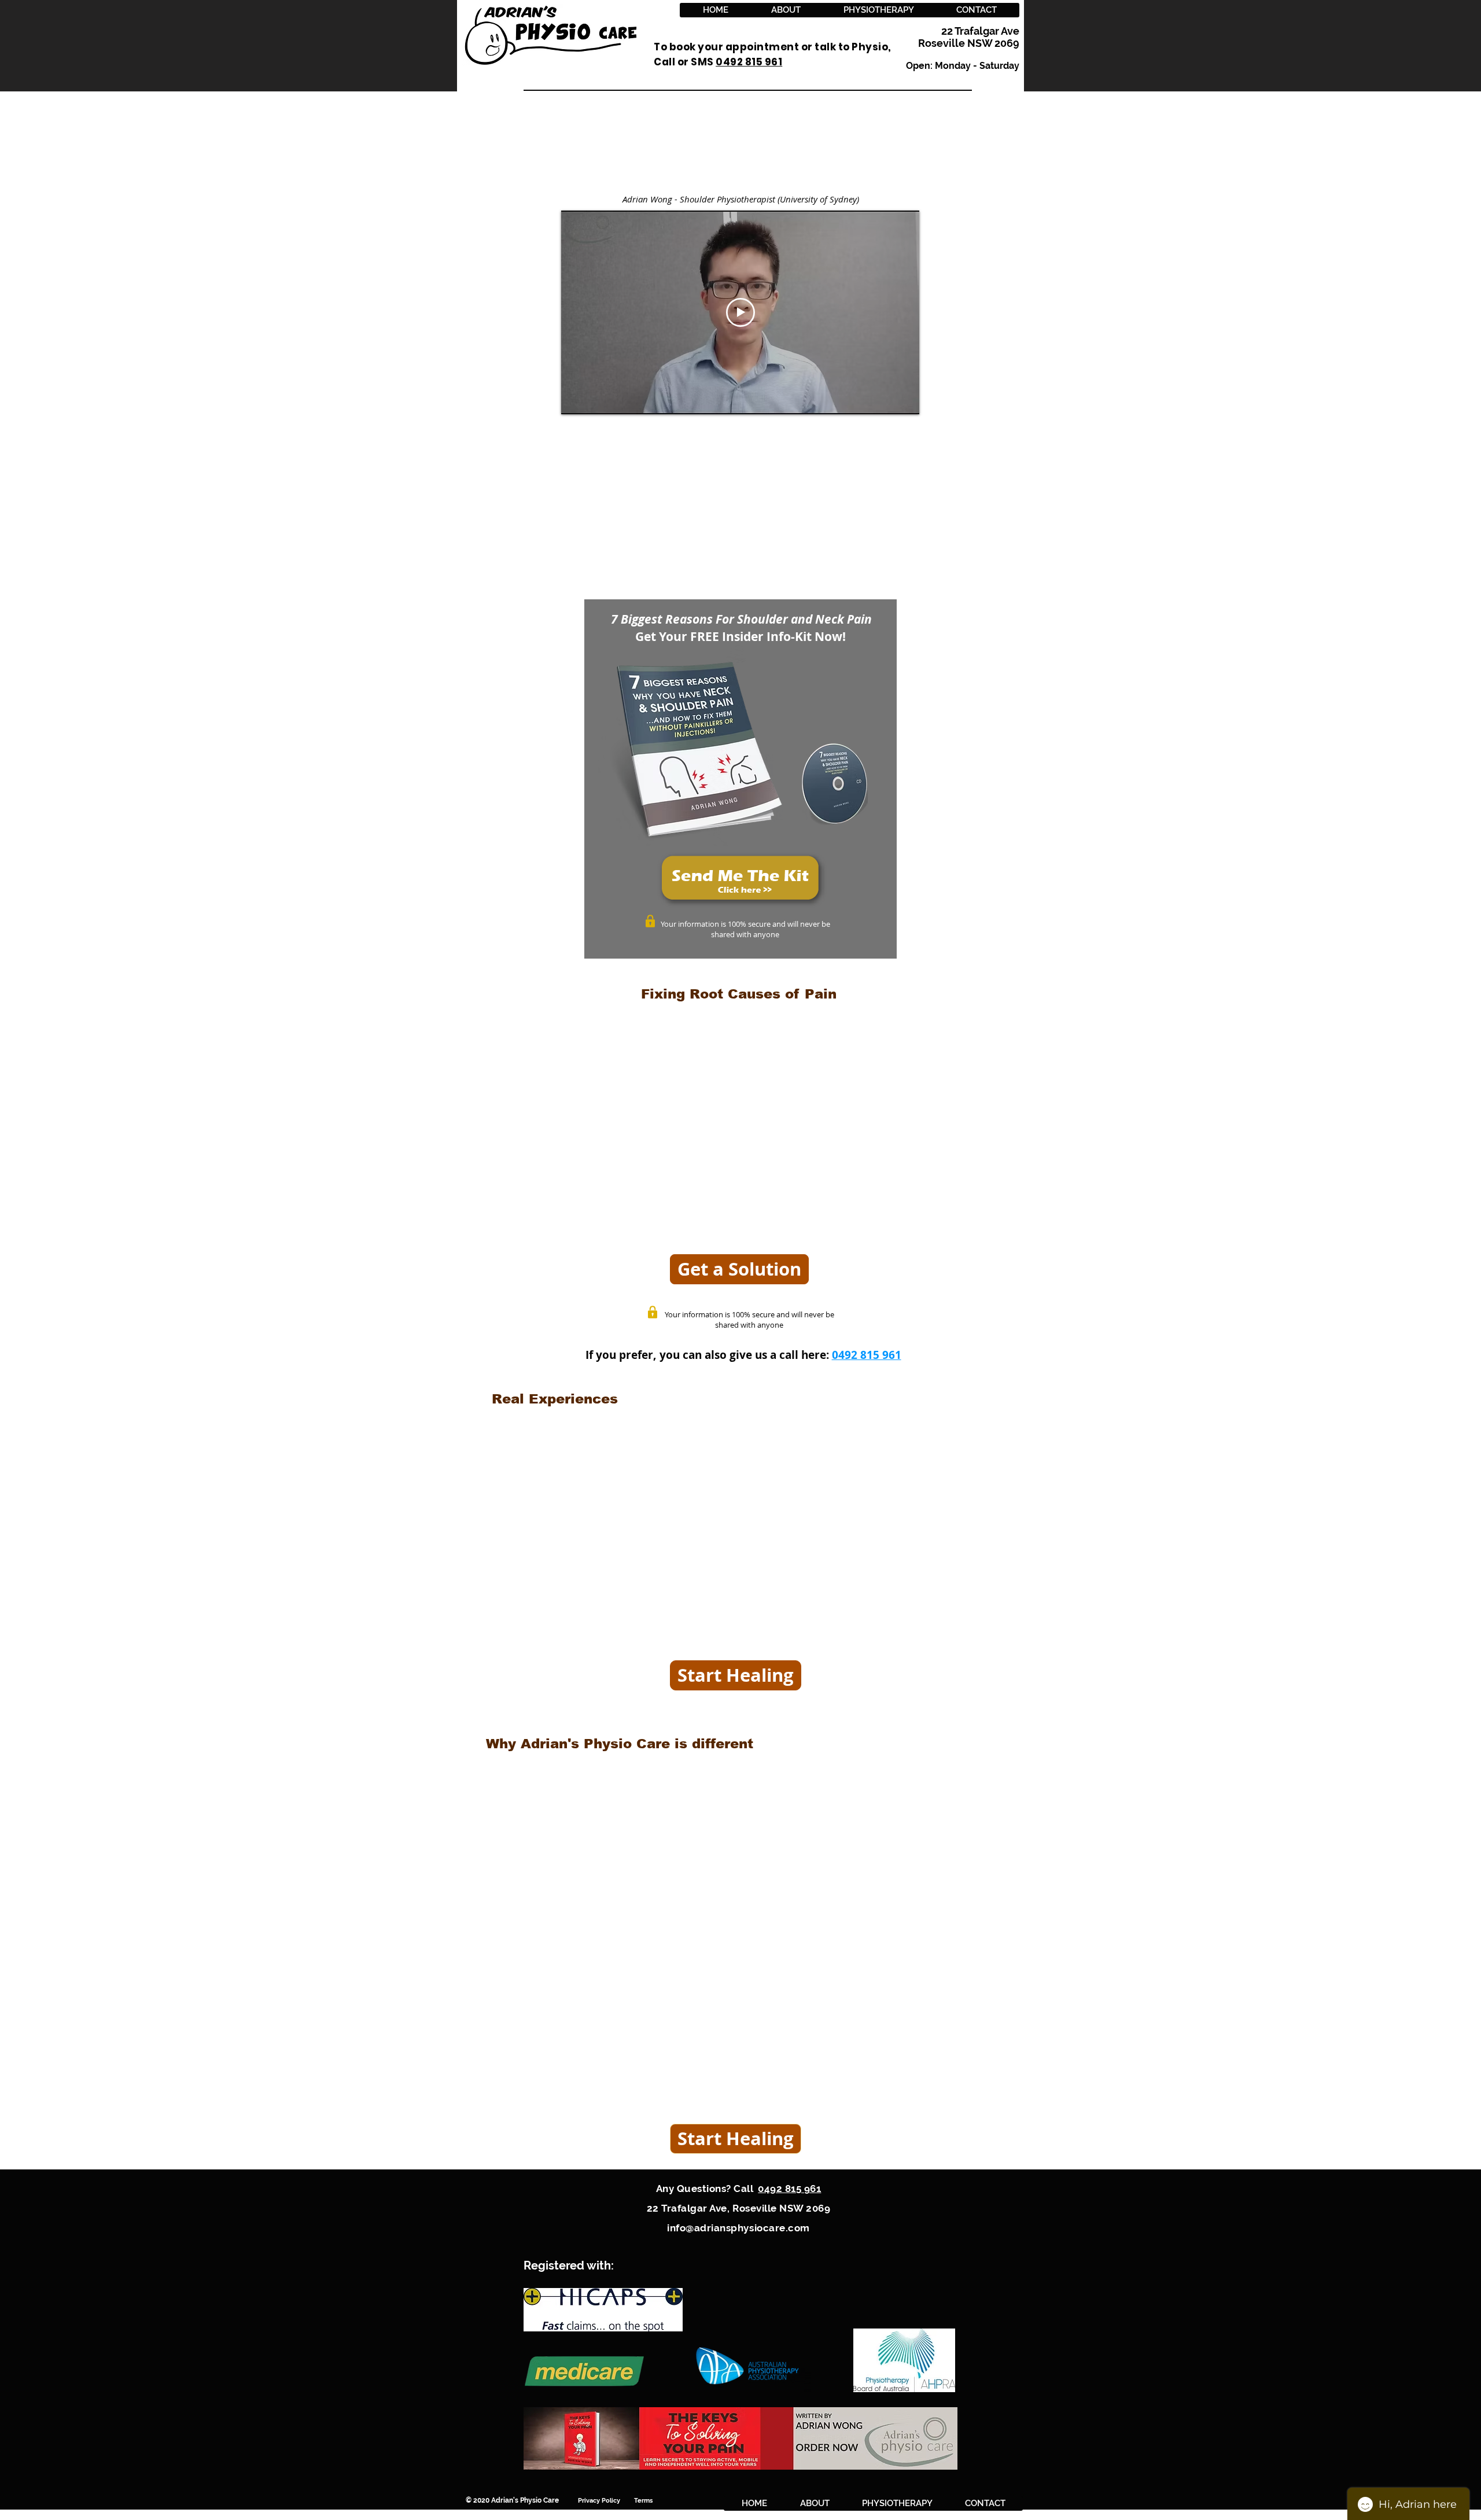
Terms (644, 2501)
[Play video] (740, 312)
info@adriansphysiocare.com (738, 2228)
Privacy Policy (606, 2501)
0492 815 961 (867, 1355)
